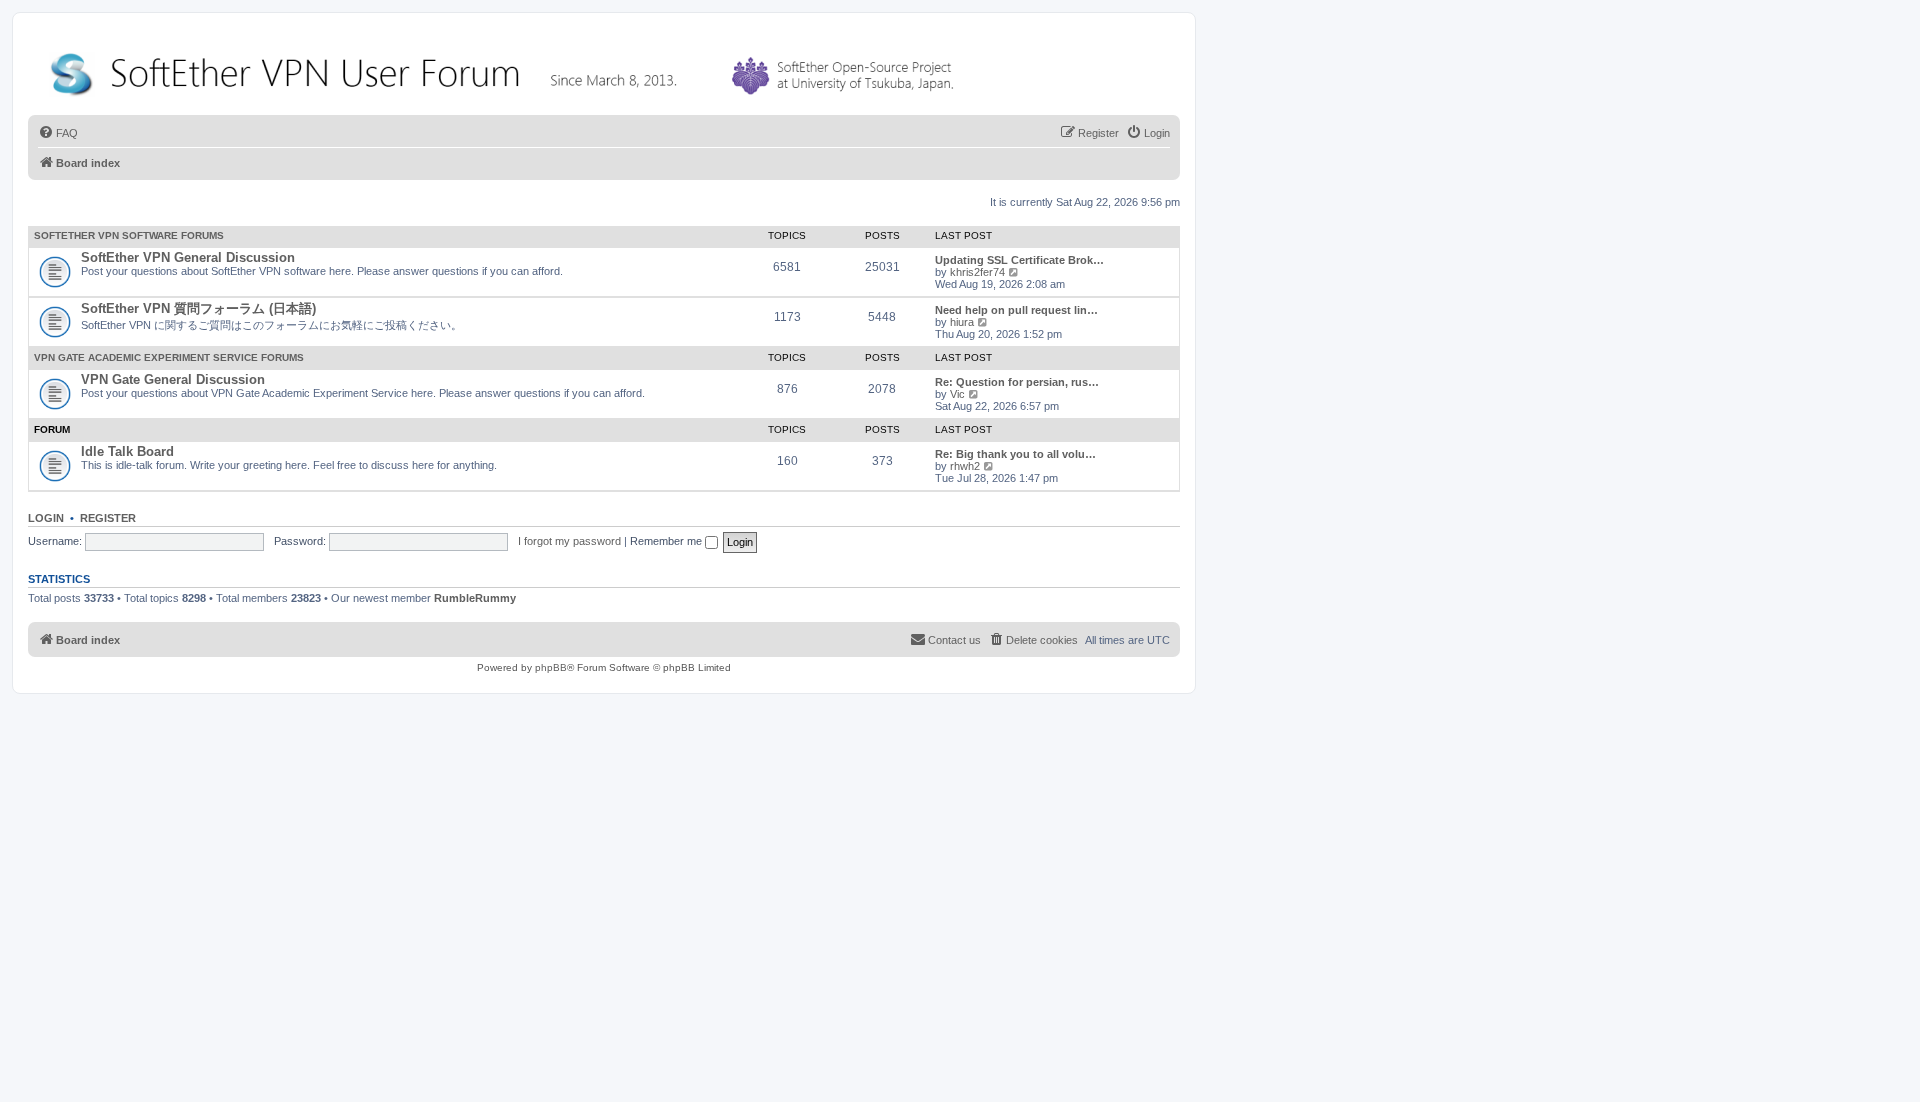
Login (46, 518)
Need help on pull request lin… (1016, 310)
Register (108, 518)
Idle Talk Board (127, 451)
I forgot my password (569, 541)
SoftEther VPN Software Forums (129, 235)
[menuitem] (58, 133)
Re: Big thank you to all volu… (1015, 454)
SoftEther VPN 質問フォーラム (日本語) (198, 308)
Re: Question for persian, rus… (1017, 382)
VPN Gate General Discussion (173, 379)
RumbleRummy (475, 598)
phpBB (551, 667)
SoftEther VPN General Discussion (188, 257)
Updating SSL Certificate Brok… (1019, 260)
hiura (962, 322)
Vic (957, 394)
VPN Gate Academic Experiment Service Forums (169, 357)
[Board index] (506, 69)
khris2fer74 (977, 272)
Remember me (667, 541)
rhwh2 (965, 466)
